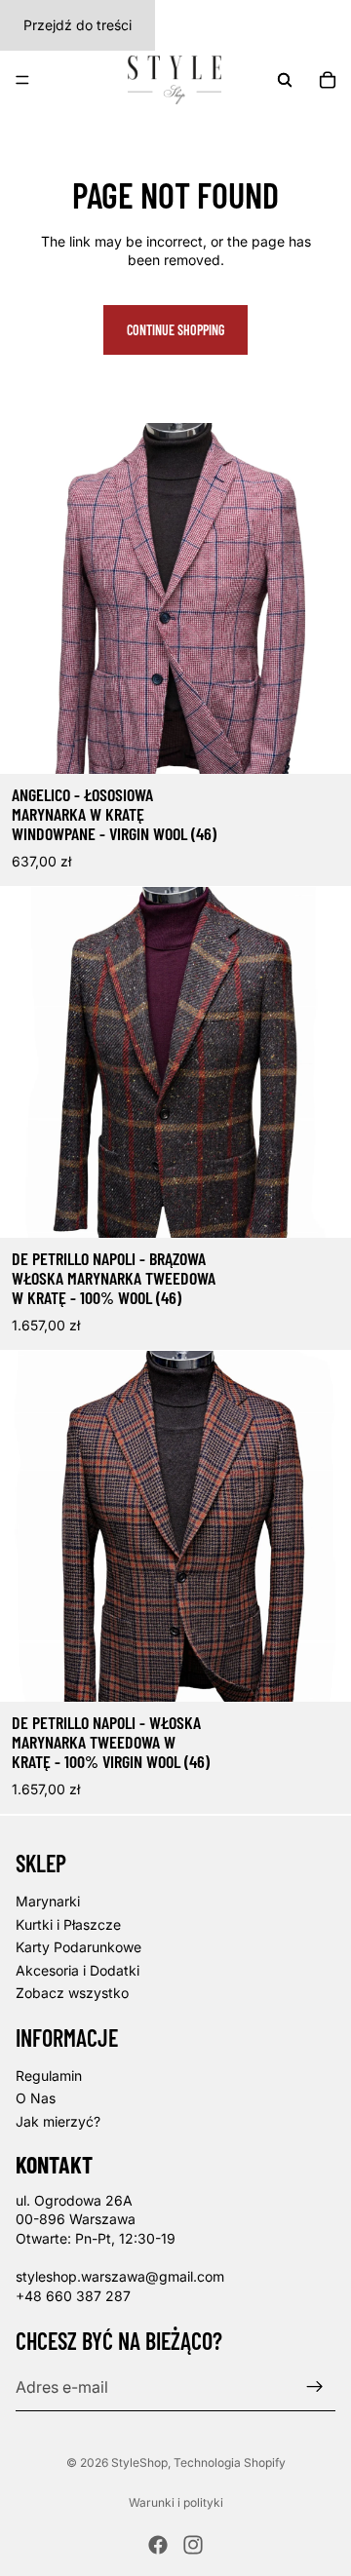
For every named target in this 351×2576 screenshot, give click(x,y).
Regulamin (49, 2075)
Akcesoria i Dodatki (78, 1969)
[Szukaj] (285, 80)
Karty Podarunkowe (78, 1947)
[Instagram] (193, 2545)
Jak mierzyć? (58, 2121)
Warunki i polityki (176, 2502)
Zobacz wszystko (72, 1993)
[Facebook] (158, 2545)
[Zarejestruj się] (315, 2387)
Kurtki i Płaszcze (68, 1923)
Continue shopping (175, 330)
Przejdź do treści (78, 25)
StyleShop (139, 2462)
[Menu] (22, 80)
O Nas (36, 2098)
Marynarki (48, 1901)
